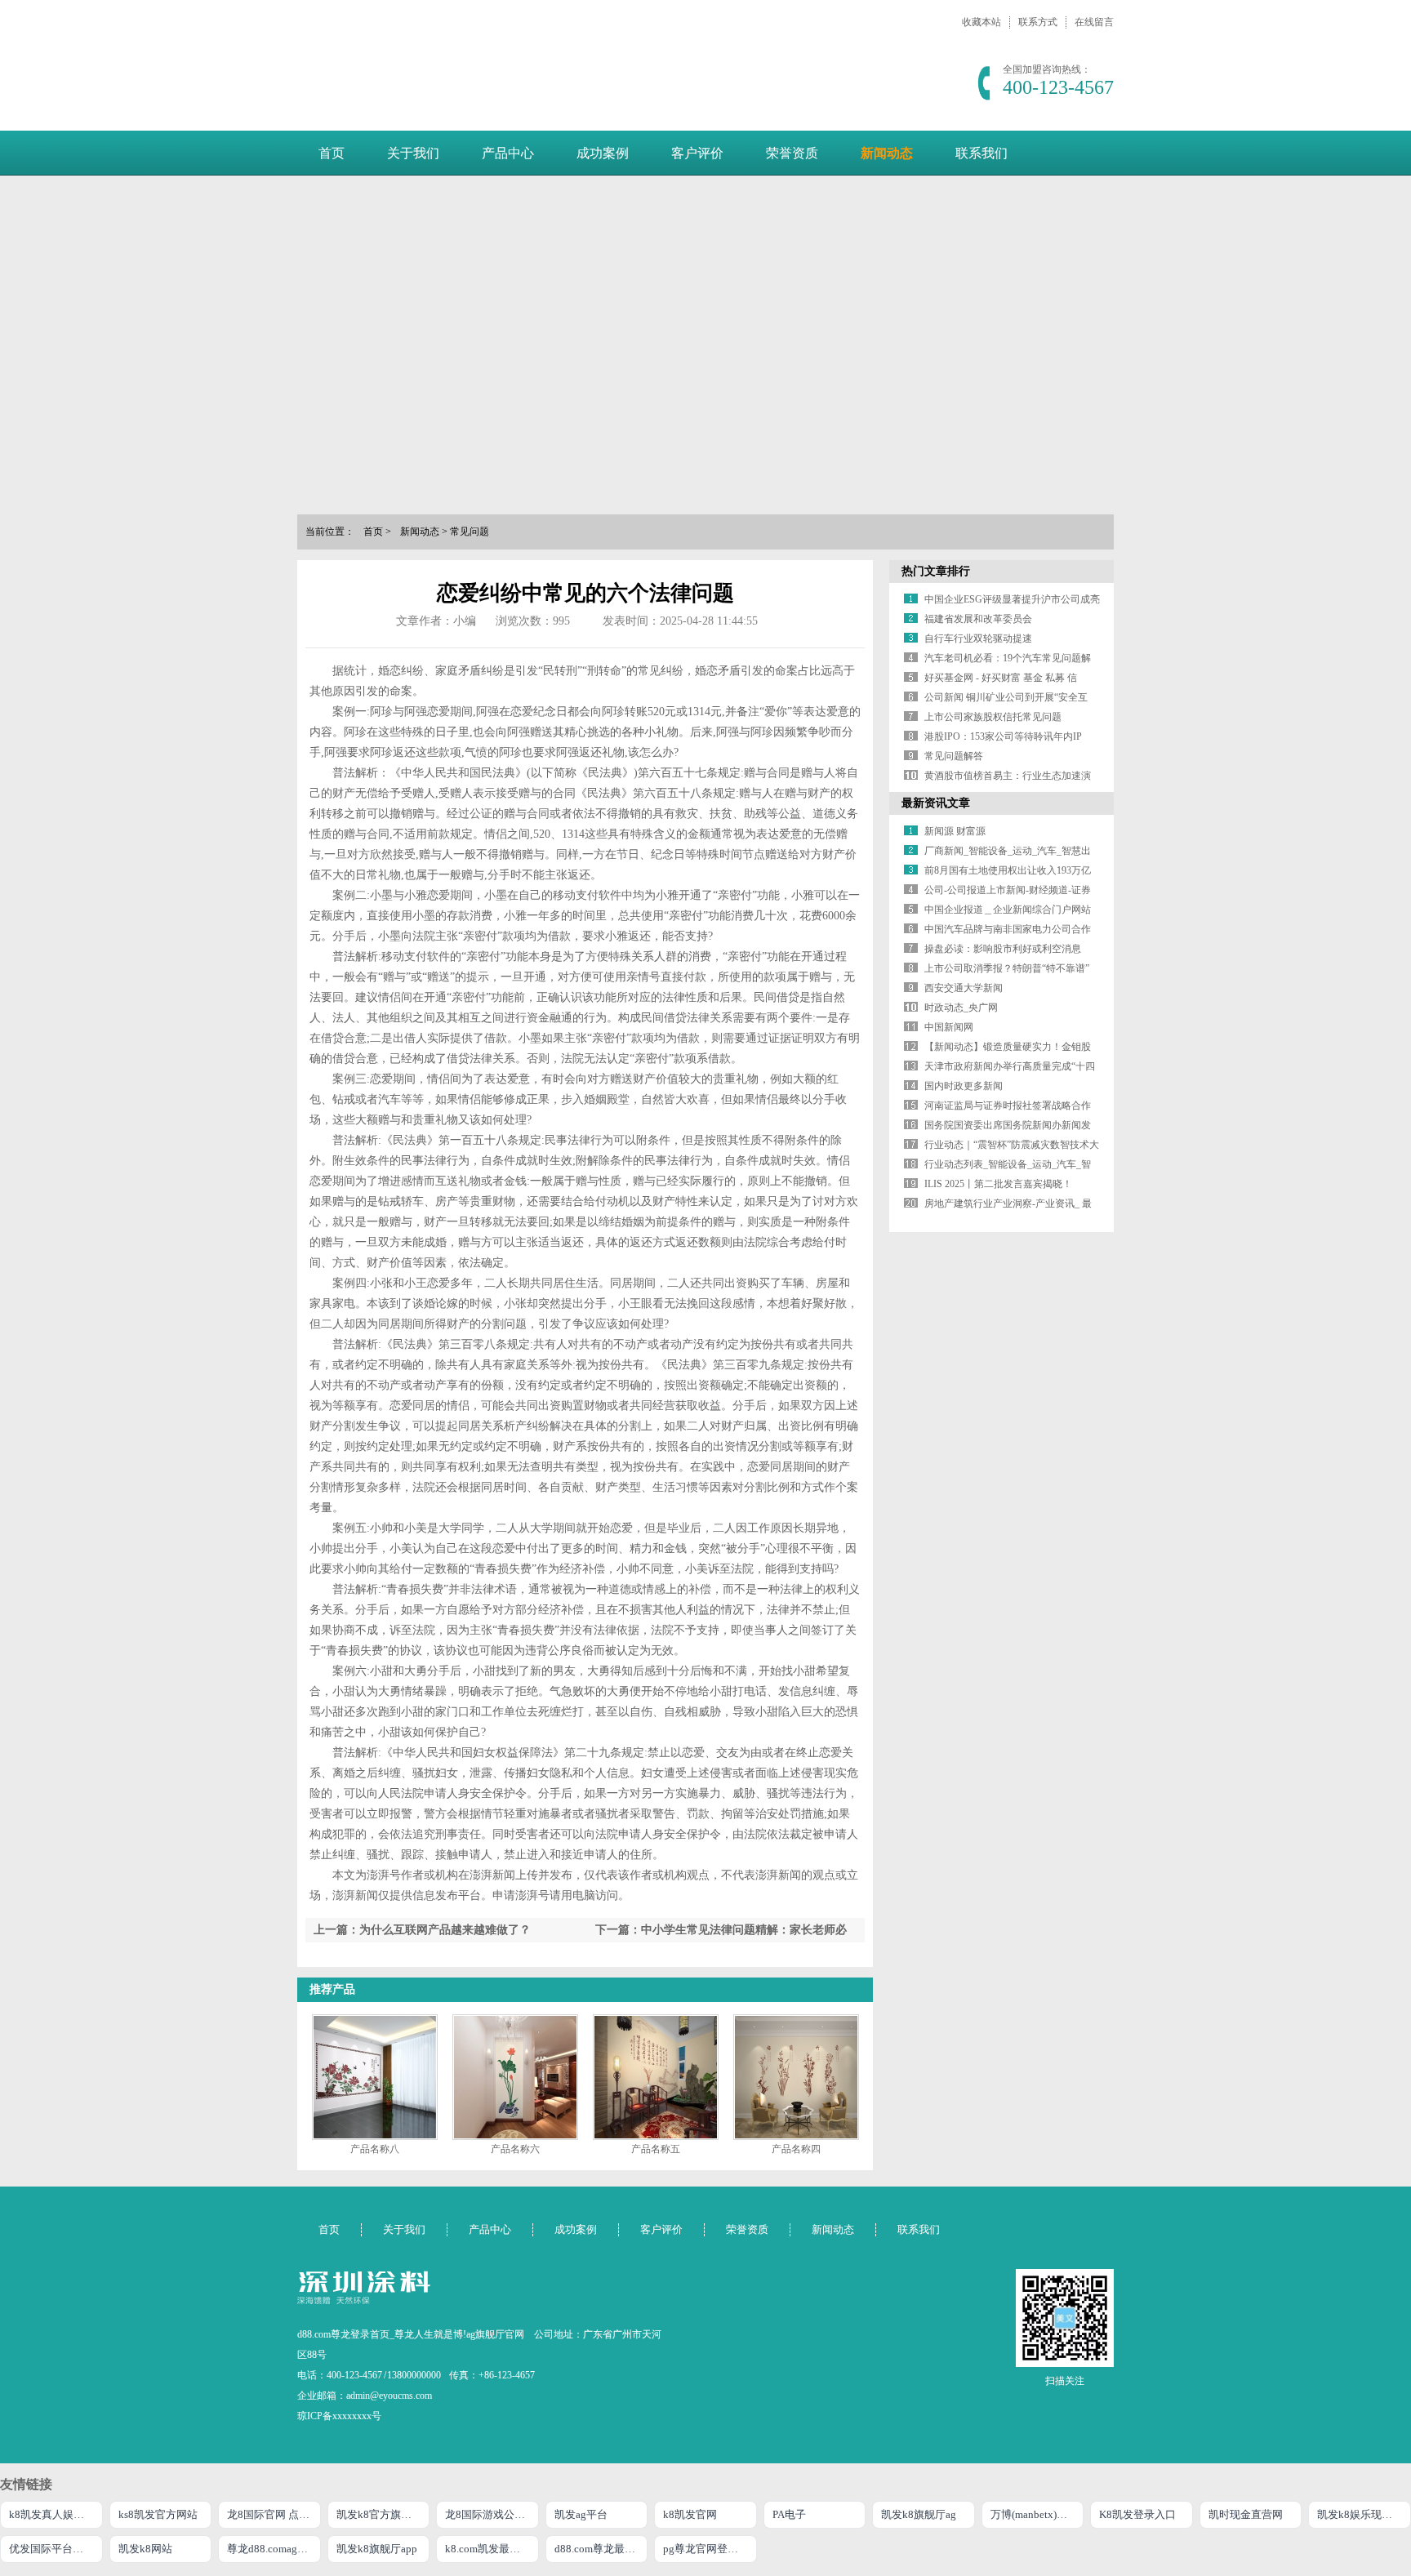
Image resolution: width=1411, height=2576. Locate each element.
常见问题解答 (954, 756)
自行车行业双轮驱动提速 (978, 638)
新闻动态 (887, 153)
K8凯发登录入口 (1137, 2514)
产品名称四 (796, 2149)
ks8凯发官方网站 (158, 2514)
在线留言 (1094, 22)
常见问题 (470, 532)
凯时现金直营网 (1246, 2514)
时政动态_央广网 (961, 1008)
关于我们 (413, 153)
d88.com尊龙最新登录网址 (601, 2549)
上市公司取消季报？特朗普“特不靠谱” (1007, 968)
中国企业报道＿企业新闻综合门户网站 (1008, 910)
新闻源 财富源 (955, 831)
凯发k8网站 (145, 2549)
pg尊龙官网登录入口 (710, 2549)
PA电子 (789, 2514)
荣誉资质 (792, 153)
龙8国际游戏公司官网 (492, 2514)
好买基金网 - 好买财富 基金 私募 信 (1001, 678)
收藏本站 (981, 22)
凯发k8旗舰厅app (377, 2549)
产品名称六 (515, 2149)
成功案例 (603, 153)
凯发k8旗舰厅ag (919, 2514)
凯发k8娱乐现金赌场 (1364, 2514)
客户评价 (697, 153)
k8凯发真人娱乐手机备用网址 (56, 2514)
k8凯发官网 (690, 2514)
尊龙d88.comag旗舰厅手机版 (274, 2549)
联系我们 (981, 153)
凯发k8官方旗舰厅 (379, 2514)
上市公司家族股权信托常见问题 (993, 717)
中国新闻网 (949, 1027)
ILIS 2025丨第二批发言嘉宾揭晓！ (998, 1184)
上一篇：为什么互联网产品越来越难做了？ (422, 1930)
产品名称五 (656, 2149)
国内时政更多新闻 (964, 1086)
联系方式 (1038, 22)
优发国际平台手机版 (56, 2549)
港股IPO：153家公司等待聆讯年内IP (1003, 736)
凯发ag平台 (581, 2514)
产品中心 (508, 153)
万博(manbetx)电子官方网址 (1037, 2514)
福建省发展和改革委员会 (978, 619)
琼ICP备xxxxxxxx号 (339, 2416)
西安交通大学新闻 (964, 988)
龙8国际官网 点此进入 (274, 2514)
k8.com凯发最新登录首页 (492, 2549)
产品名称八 (375, 2149)
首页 (332, 153)
